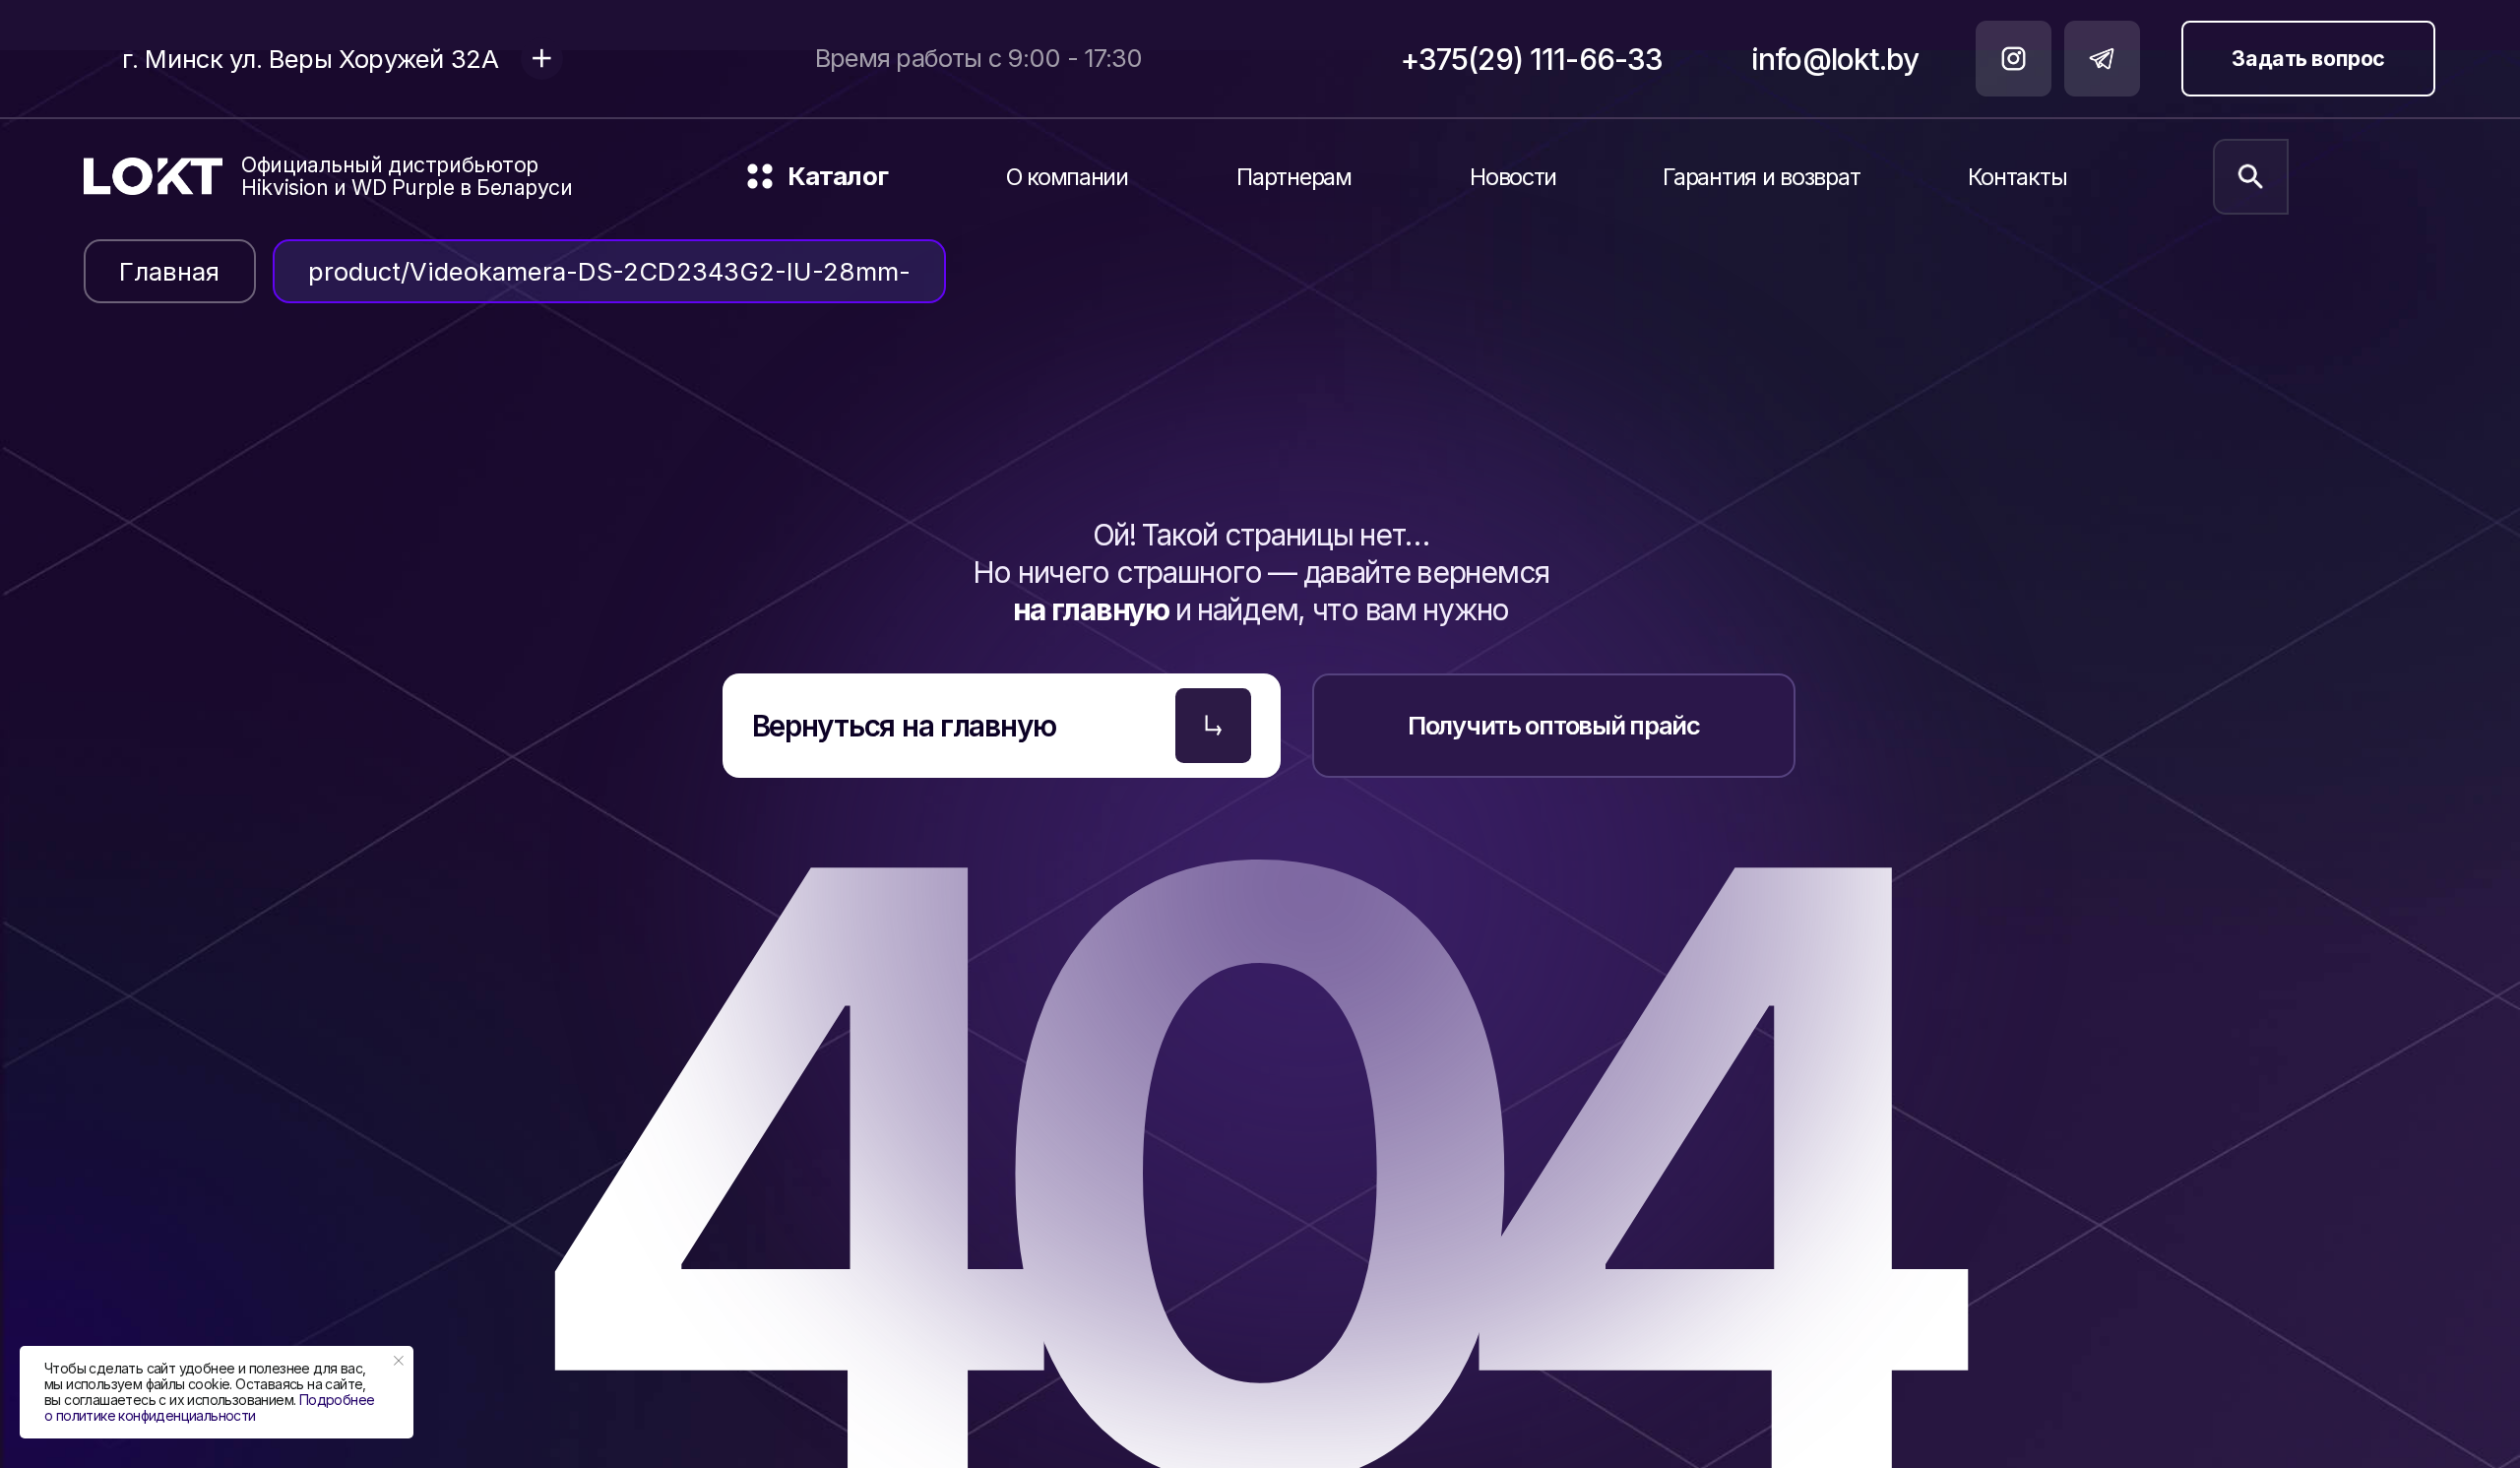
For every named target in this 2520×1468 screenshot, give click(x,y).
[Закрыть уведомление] (399, 1361)
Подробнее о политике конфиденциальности (209, 1407)
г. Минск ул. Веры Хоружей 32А (311, 59)
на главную (1094, 609)
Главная (169, 271)
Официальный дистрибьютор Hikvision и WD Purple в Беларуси (407, 176)
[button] (947, 187)
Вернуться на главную (904, 726)
